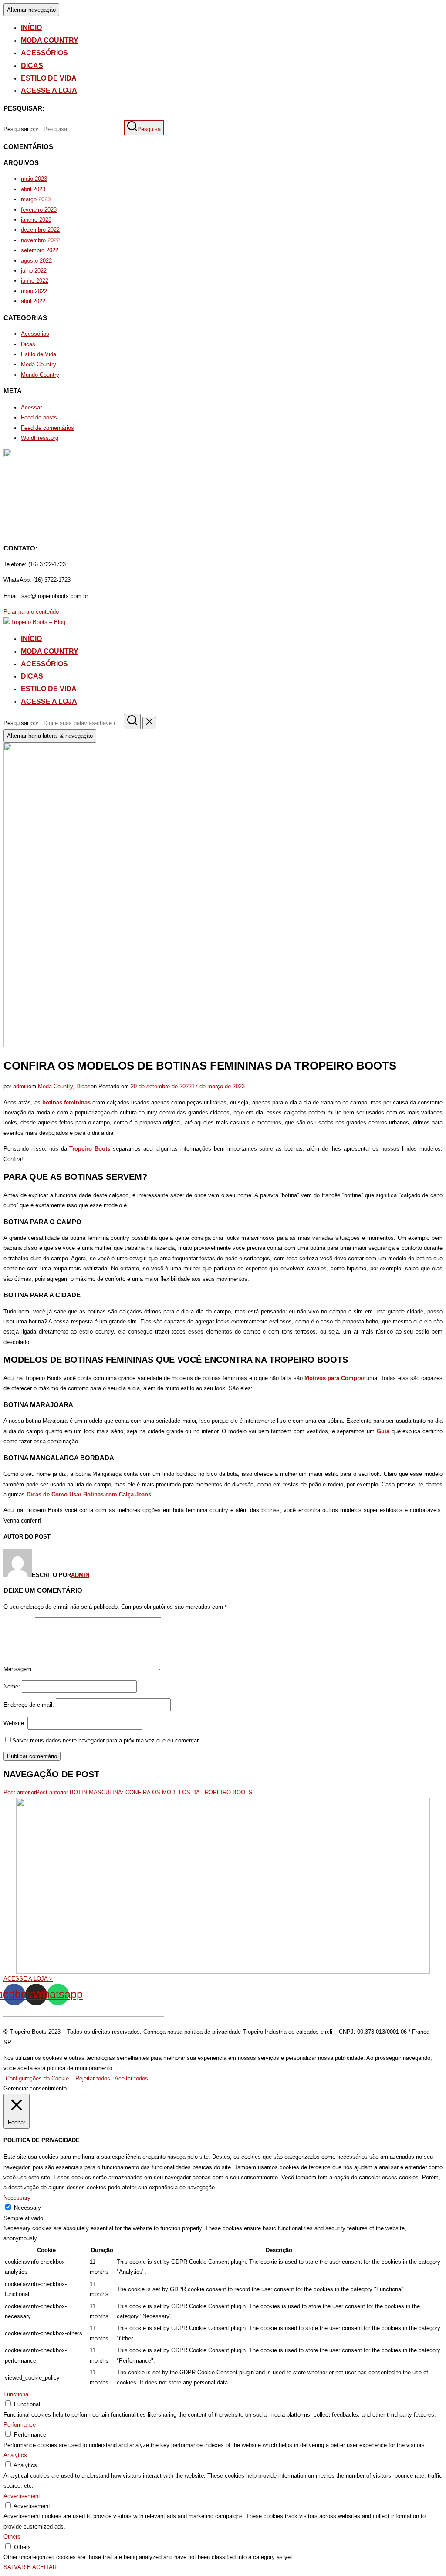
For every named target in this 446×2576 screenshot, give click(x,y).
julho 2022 (34, 271)
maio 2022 (34, 291)
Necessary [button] (17, 2198)
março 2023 (36, 199)
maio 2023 (34, 179)
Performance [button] (20, 2425)
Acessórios (44, 53)
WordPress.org (40, 438)
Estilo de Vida (49, 78)
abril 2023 (33, 189)
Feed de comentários (47, 428)
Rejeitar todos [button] (93, 2078)
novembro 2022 (40, 240)
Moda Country (50, 40)
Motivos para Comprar (334, 1378)
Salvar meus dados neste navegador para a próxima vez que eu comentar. (106, 1740)
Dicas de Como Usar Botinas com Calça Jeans (89, 1494)
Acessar (31, 407)
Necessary (27, 2208)
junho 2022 (35, 281)
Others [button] (12, 2537)
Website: (15, 1723)
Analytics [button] (15, 2455)
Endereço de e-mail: (29, 1705)
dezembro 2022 (40, 230)
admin (21, 1086)
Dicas (32, 66)
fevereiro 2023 (39, 210)
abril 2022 (33, 301)
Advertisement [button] (22, 2496)
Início (31, 28)
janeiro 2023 (36, 220)
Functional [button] (17, 2394)
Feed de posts (39, 417)
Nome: (12, 1686)
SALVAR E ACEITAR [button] (30, 2567)
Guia (383, 1431)
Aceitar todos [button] (131, 2078)
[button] (28, 1979)
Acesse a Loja (49, 90)
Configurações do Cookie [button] (37, 2078)
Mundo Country (40, 375)
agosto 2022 (36, 261)
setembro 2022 (40, 250)
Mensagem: (18, 1669)
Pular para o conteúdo (31, 612)
